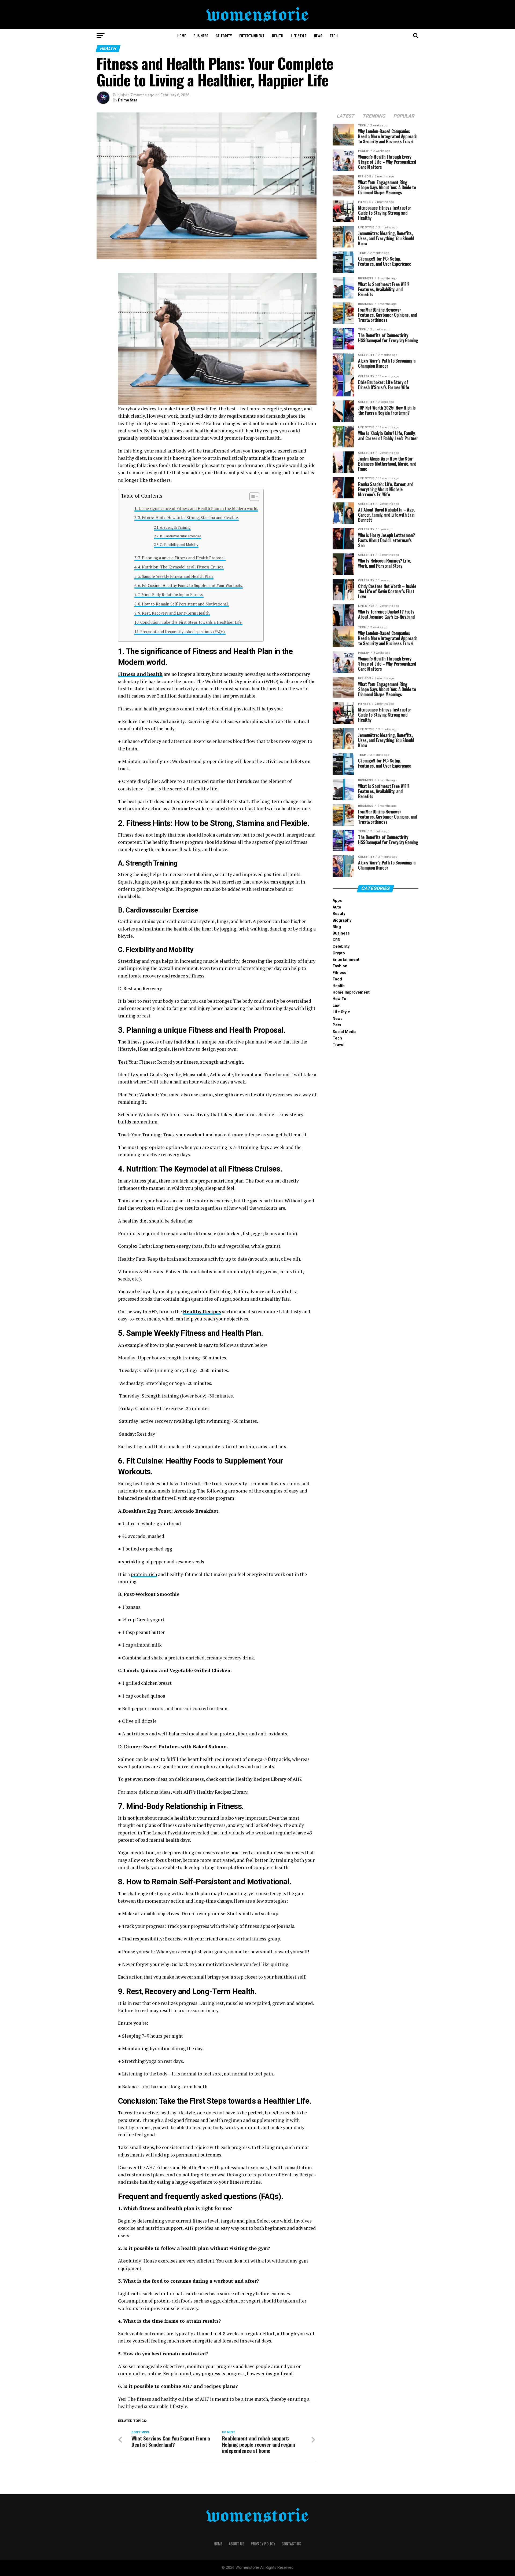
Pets (337, 1025)
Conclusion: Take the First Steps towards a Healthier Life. (191, 622)
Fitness (339, 973)
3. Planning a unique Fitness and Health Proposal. (182, 558)
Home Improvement (351, 992)
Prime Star (128, 100)
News (318, 36)
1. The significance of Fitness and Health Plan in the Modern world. (198, 508)
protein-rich (144, 1574)
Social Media (345, 1032)
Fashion (340, 966)
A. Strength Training (175, 528)
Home (182, 36)
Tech (334, 36)
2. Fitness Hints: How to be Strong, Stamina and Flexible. (188, 518)
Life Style (299, 36)
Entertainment (252, 36)
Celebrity (224, 36)
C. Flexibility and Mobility (179, 545)
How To (339, 999)
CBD (336, 940)
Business (201, 36)
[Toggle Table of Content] (252, 497)
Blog (337, 927)
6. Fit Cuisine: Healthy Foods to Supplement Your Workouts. (190, 585)
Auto (337, 907)
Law (336, 1006)
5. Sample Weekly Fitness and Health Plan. (176, 576)
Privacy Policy (263, 2544)
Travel (339, 1045)
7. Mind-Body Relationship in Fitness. (171, 595)
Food (337, 979)
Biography (342, 920)
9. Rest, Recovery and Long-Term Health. (174, 613)
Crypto (339, 953)
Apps (337, 901)
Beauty (339, 914)
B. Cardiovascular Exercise (181, 536)
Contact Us (291, 2544)
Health (278, 36)
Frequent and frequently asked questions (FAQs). (183, 632)
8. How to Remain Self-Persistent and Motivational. (183, 604)
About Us (237, 2544)
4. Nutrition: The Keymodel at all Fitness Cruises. (181, 567)
